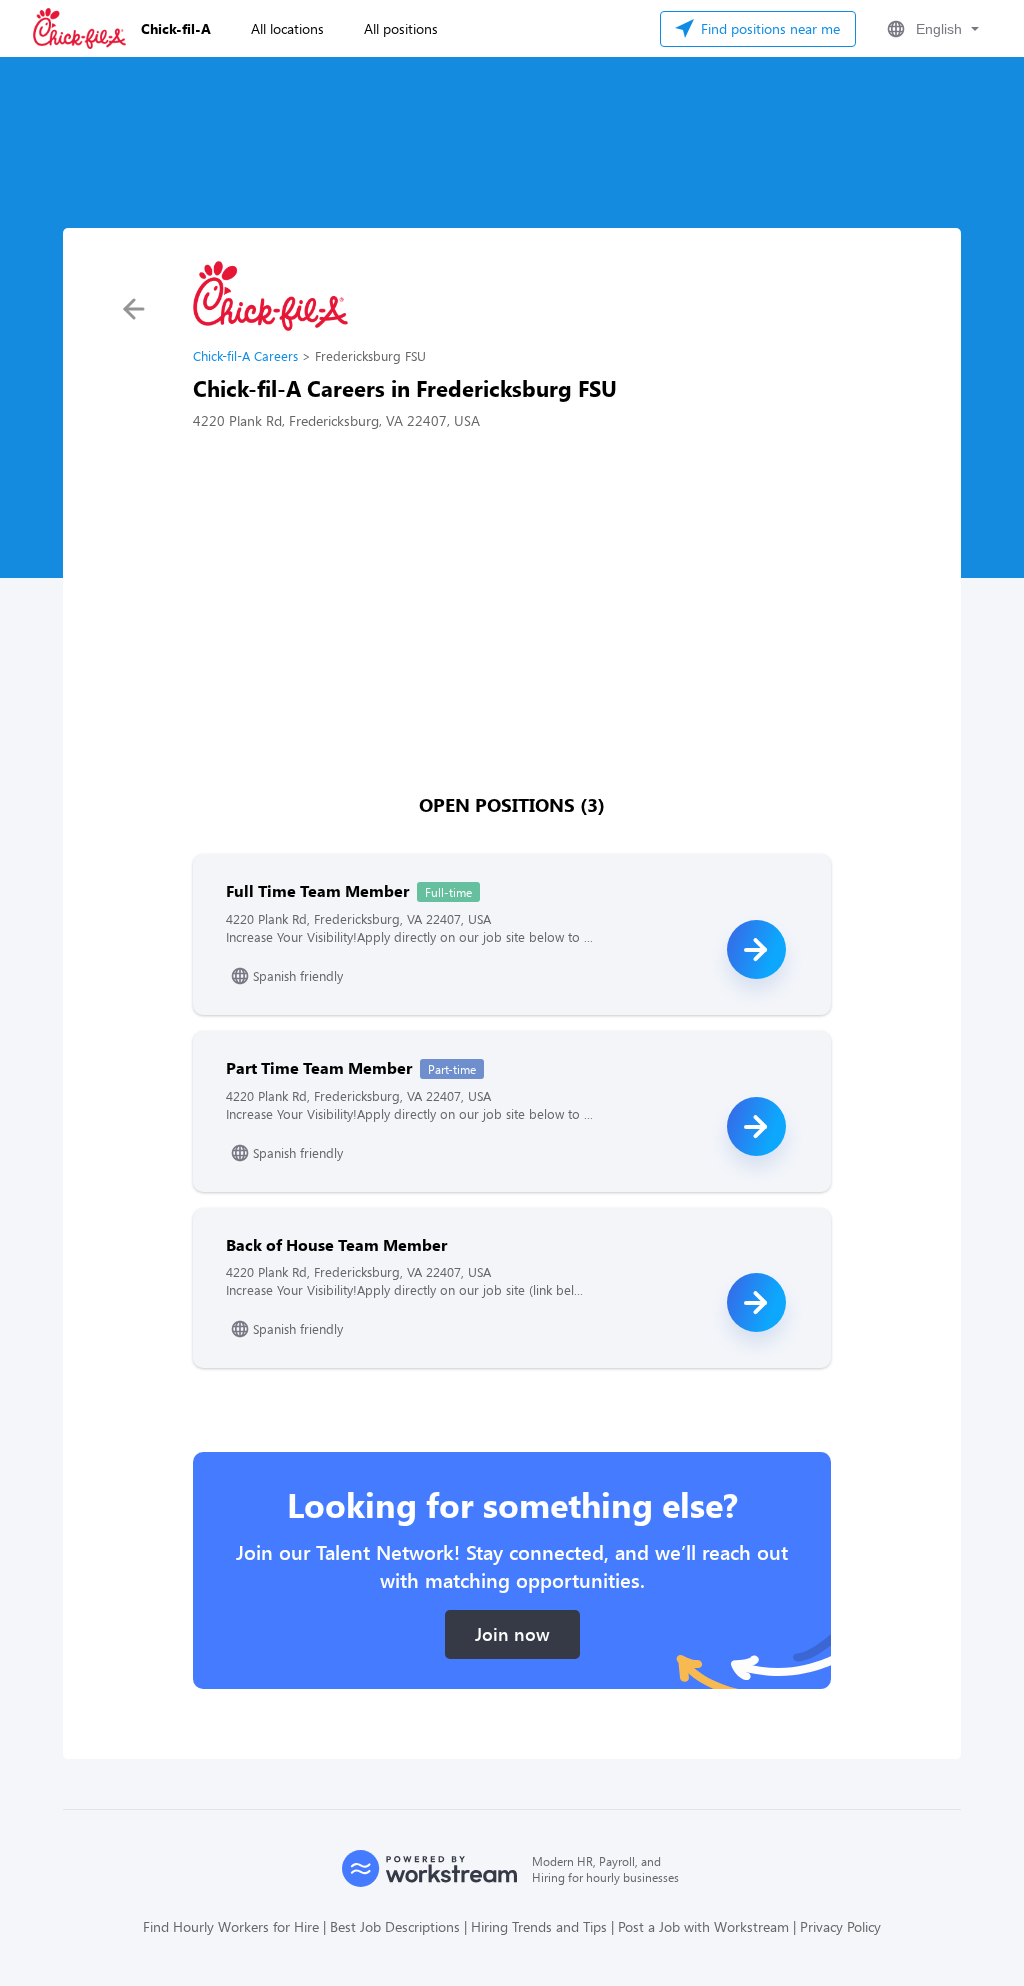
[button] (931, 29)
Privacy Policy (840, 1926)
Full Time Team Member (317, 890)
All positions (401, 28)
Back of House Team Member (336, 1244)
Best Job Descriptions (395, 1926)
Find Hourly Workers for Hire (231, 1926)
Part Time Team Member (319, 1067)
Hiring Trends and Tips (539, 1926)
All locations (287, 28)
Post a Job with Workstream (703, 1926)
